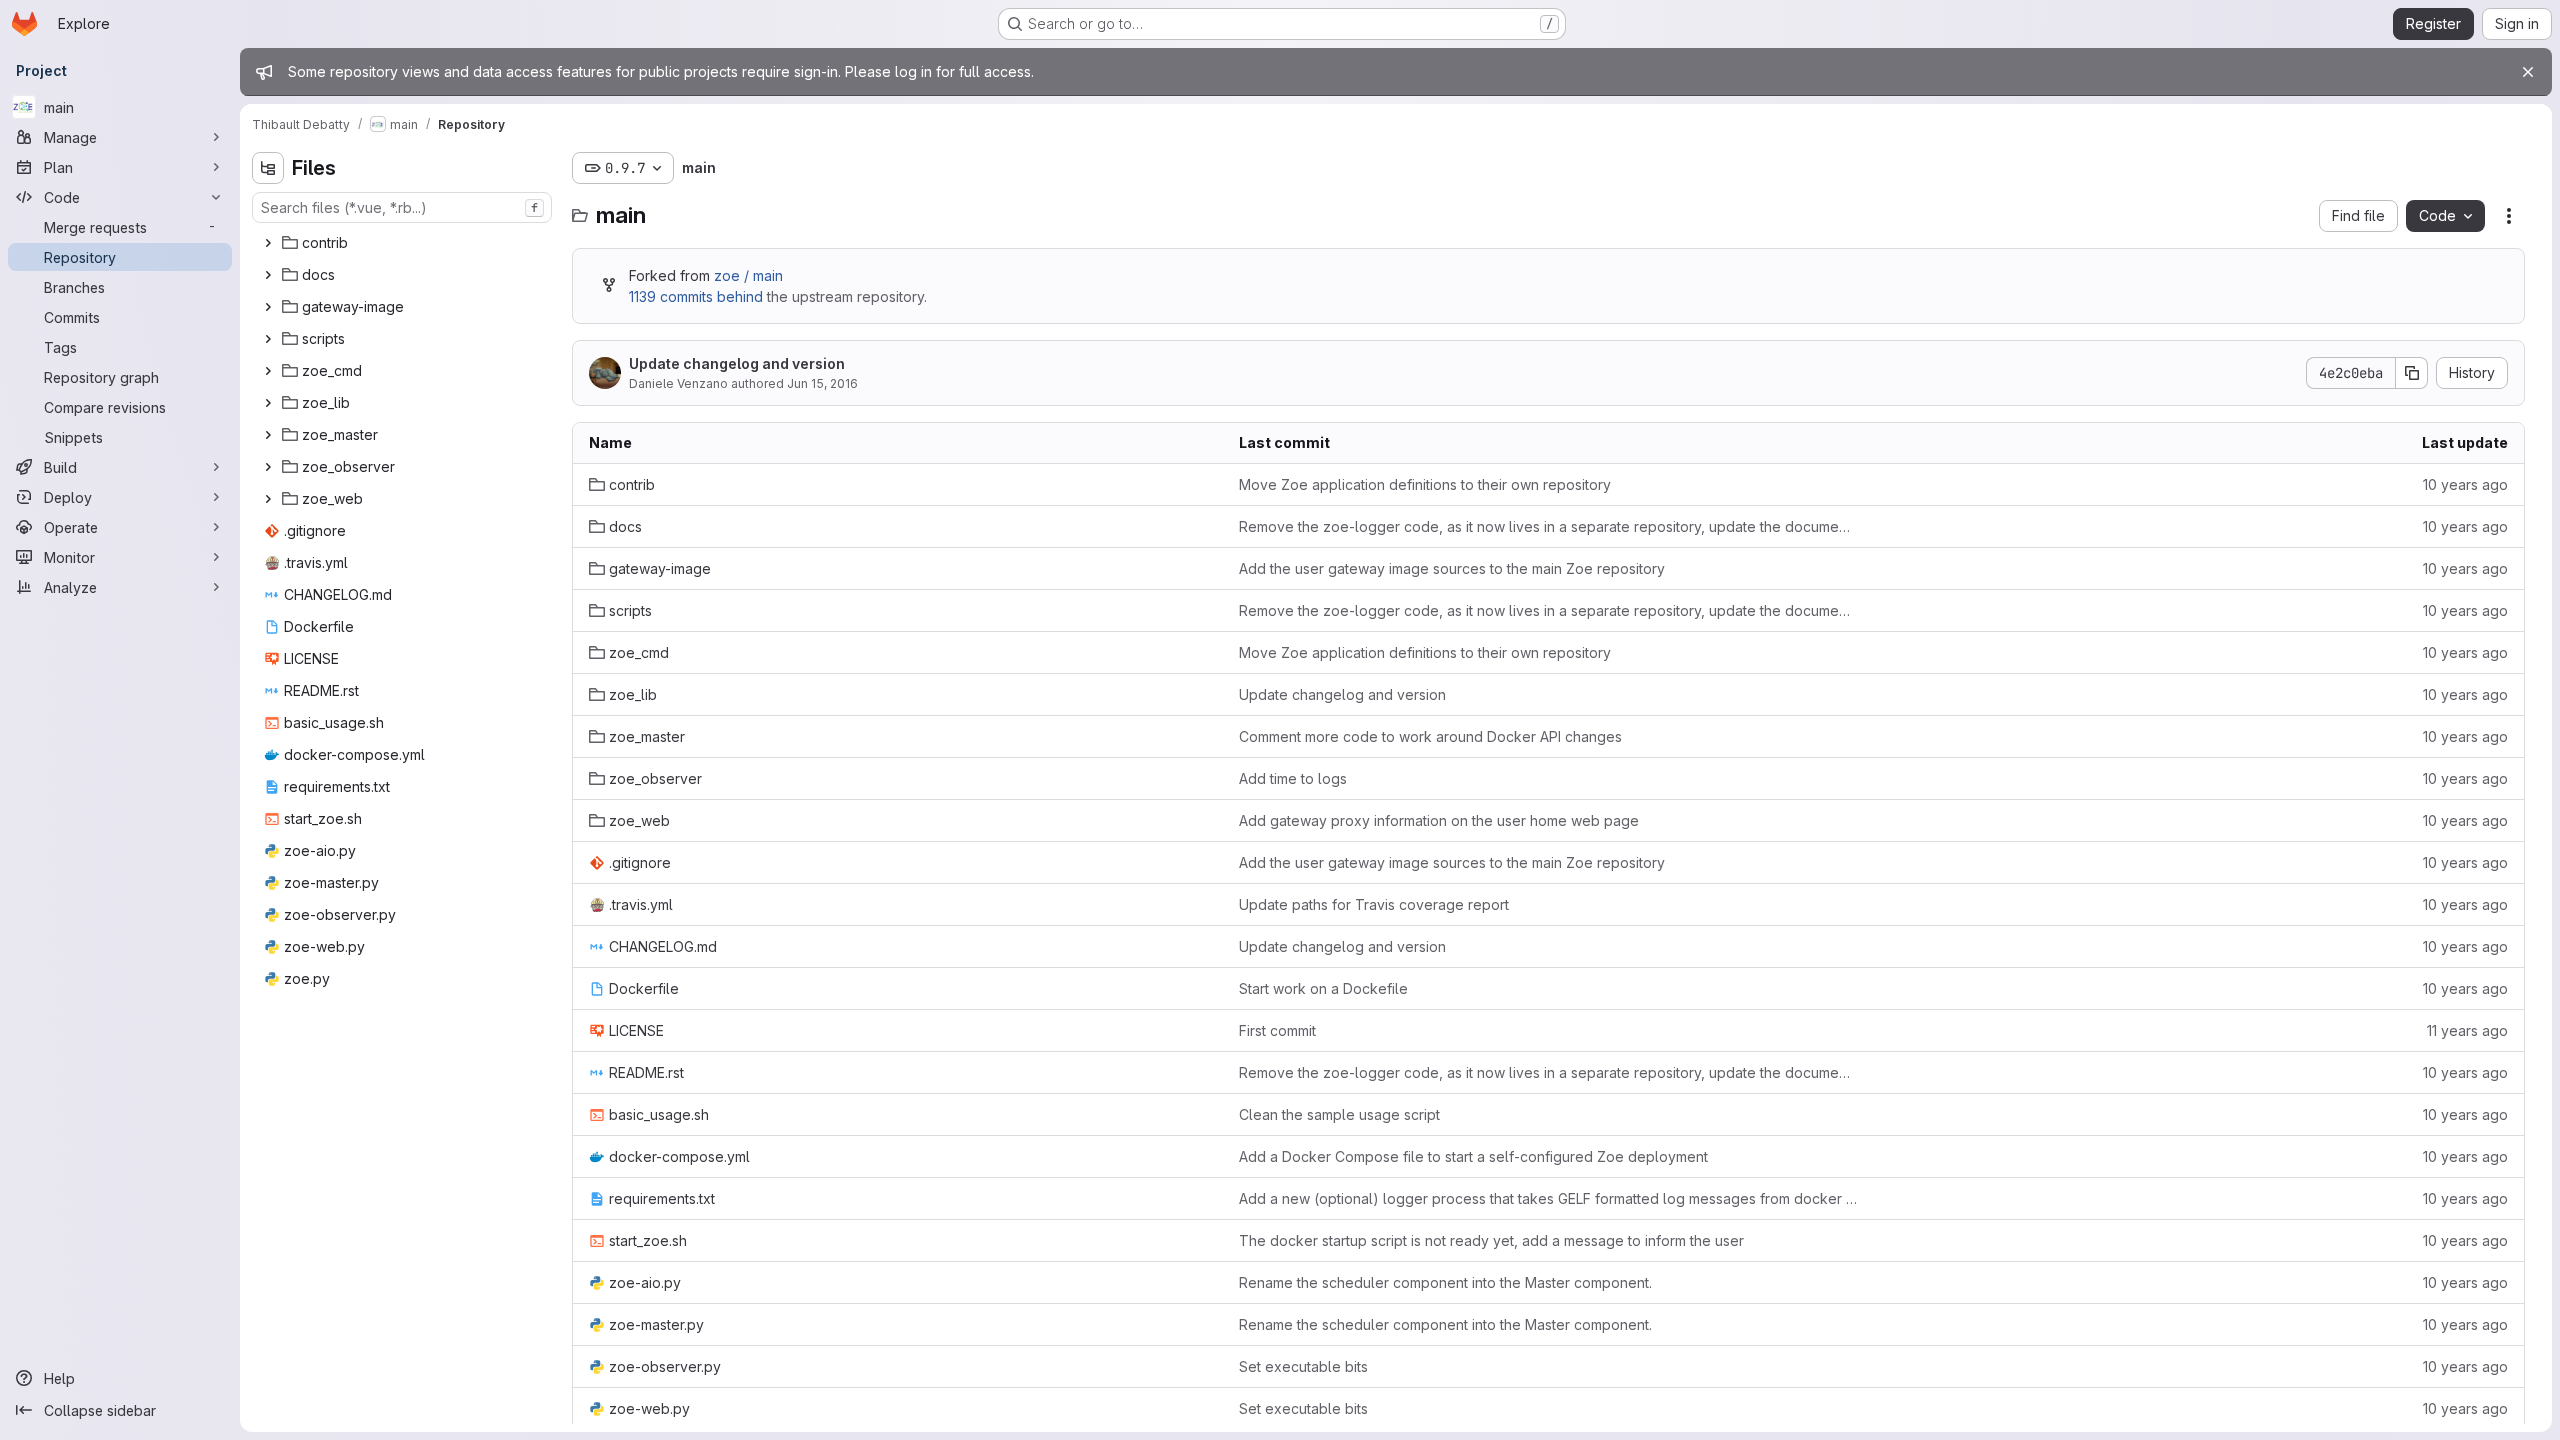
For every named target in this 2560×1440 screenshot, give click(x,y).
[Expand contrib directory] (268, 243)
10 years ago (2465, 484)
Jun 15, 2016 (822, 383)
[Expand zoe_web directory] (268, 499)
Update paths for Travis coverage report (1374, 904)
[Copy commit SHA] (2412, 373)
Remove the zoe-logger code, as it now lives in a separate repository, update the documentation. (1548, 526)
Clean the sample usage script (1339, 1114)
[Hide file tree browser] (268, 168)
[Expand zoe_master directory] (268, 435)
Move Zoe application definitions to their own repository (1425, 484)
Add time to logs (1293, 778)
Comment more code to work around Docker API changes (1430, 736)
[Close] (2528, 72)
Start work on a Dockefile (1323, 988)
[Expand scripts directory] (268, 339)
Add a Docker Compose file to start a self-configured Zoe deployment (1473, 1156)
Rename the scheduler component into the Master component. (1445, 1282)
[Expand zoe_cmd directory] (268, 371)
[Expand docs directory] (268, 275)
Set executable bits (1303, 1366)
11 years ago (2467, 1030)
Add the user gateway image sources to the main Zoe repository (1452, 568)
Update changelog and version (737, 363)
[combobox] (402, 207)
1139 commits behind (696, 296)
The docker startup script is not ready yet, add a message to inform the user (1491, 1240)
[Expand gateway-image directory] (268, 307)
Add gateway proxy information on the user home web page (1439, 820)
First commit (1277, 1030)
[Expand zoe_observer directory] (268, 467)
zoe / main (748, 275)
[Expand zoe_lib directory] (268, 403)
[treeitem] (404, 243)
